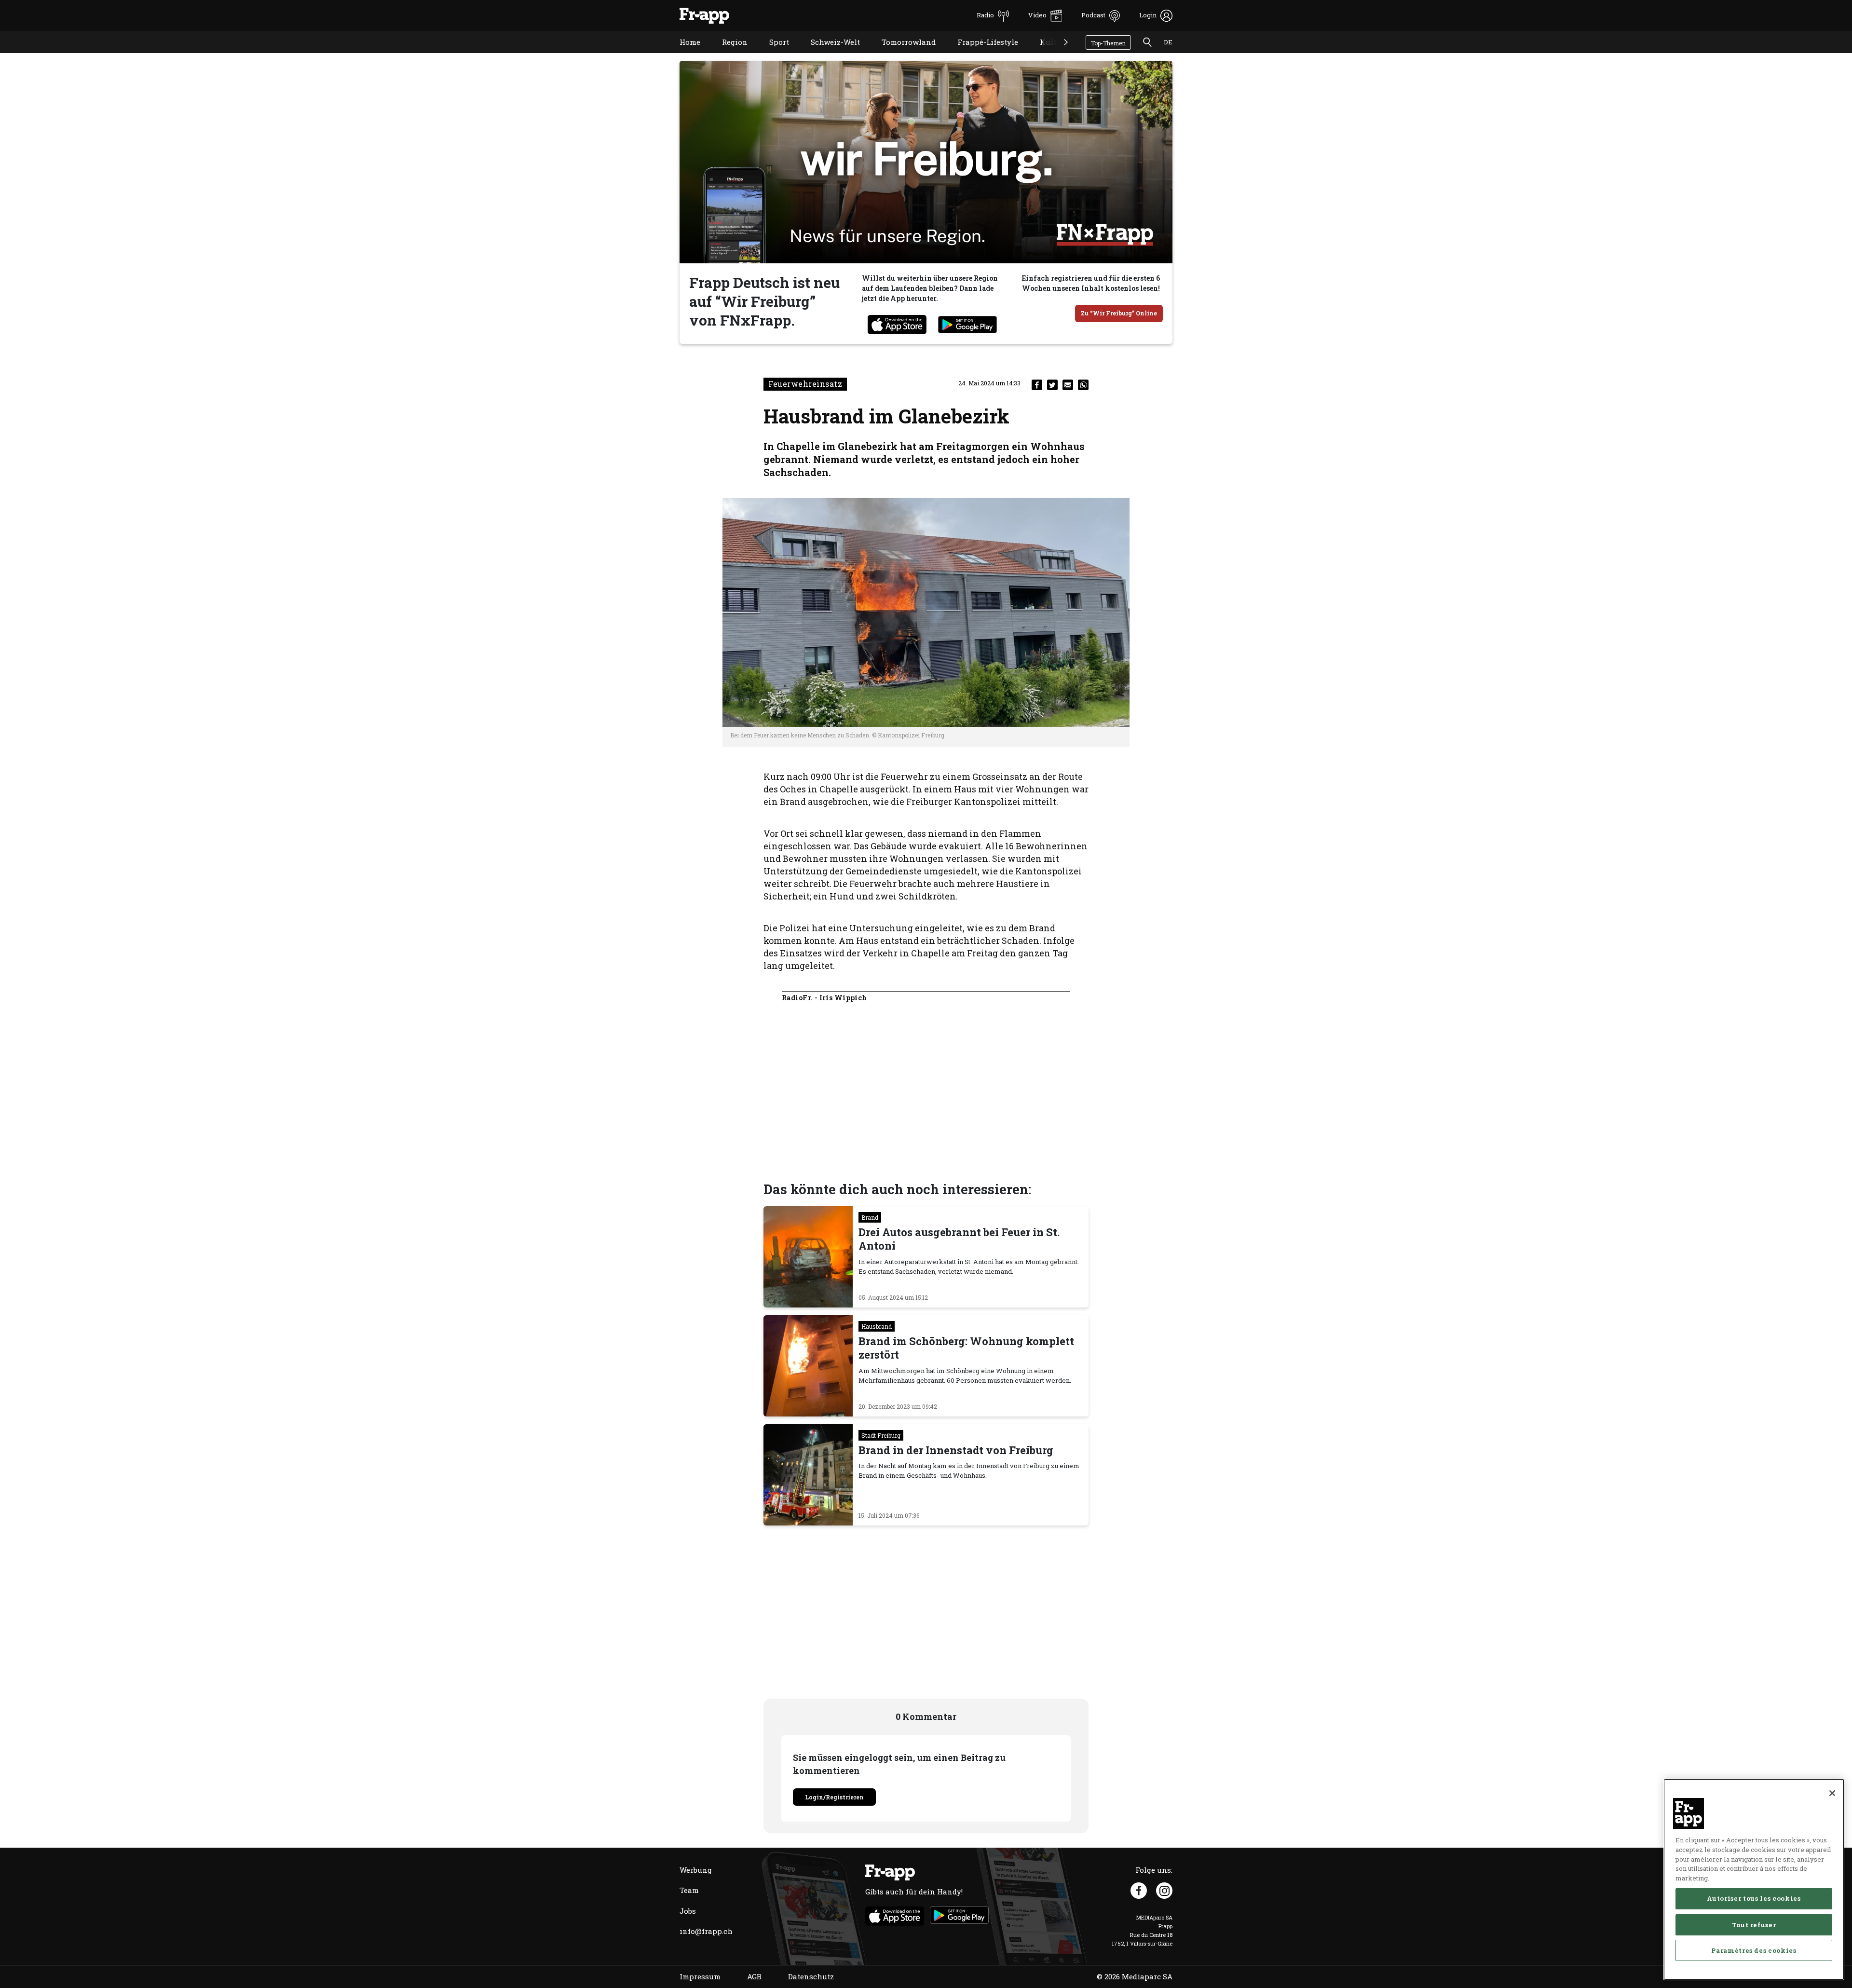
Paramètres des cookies (1754, 1950)
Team (689, 1890)
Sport (772, 54)
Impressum (700, 1976)
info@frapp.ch (706, 1931)
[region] (1754, 1879)
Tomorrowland (901, 54)
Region (728, 54)
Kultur (1045, 54)
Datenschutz (811, 1976)
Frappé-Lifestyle (980, 54)
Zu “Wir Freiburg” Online (1119, 313)
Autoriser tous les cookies (1754, 1898)
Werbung (696, 1870)
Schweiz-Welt (828, 54)
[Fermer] (1832, 1793)
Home (683, 54)
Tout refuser (1754, 1924)
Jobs (688, 1911)
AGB (754, 1976)
